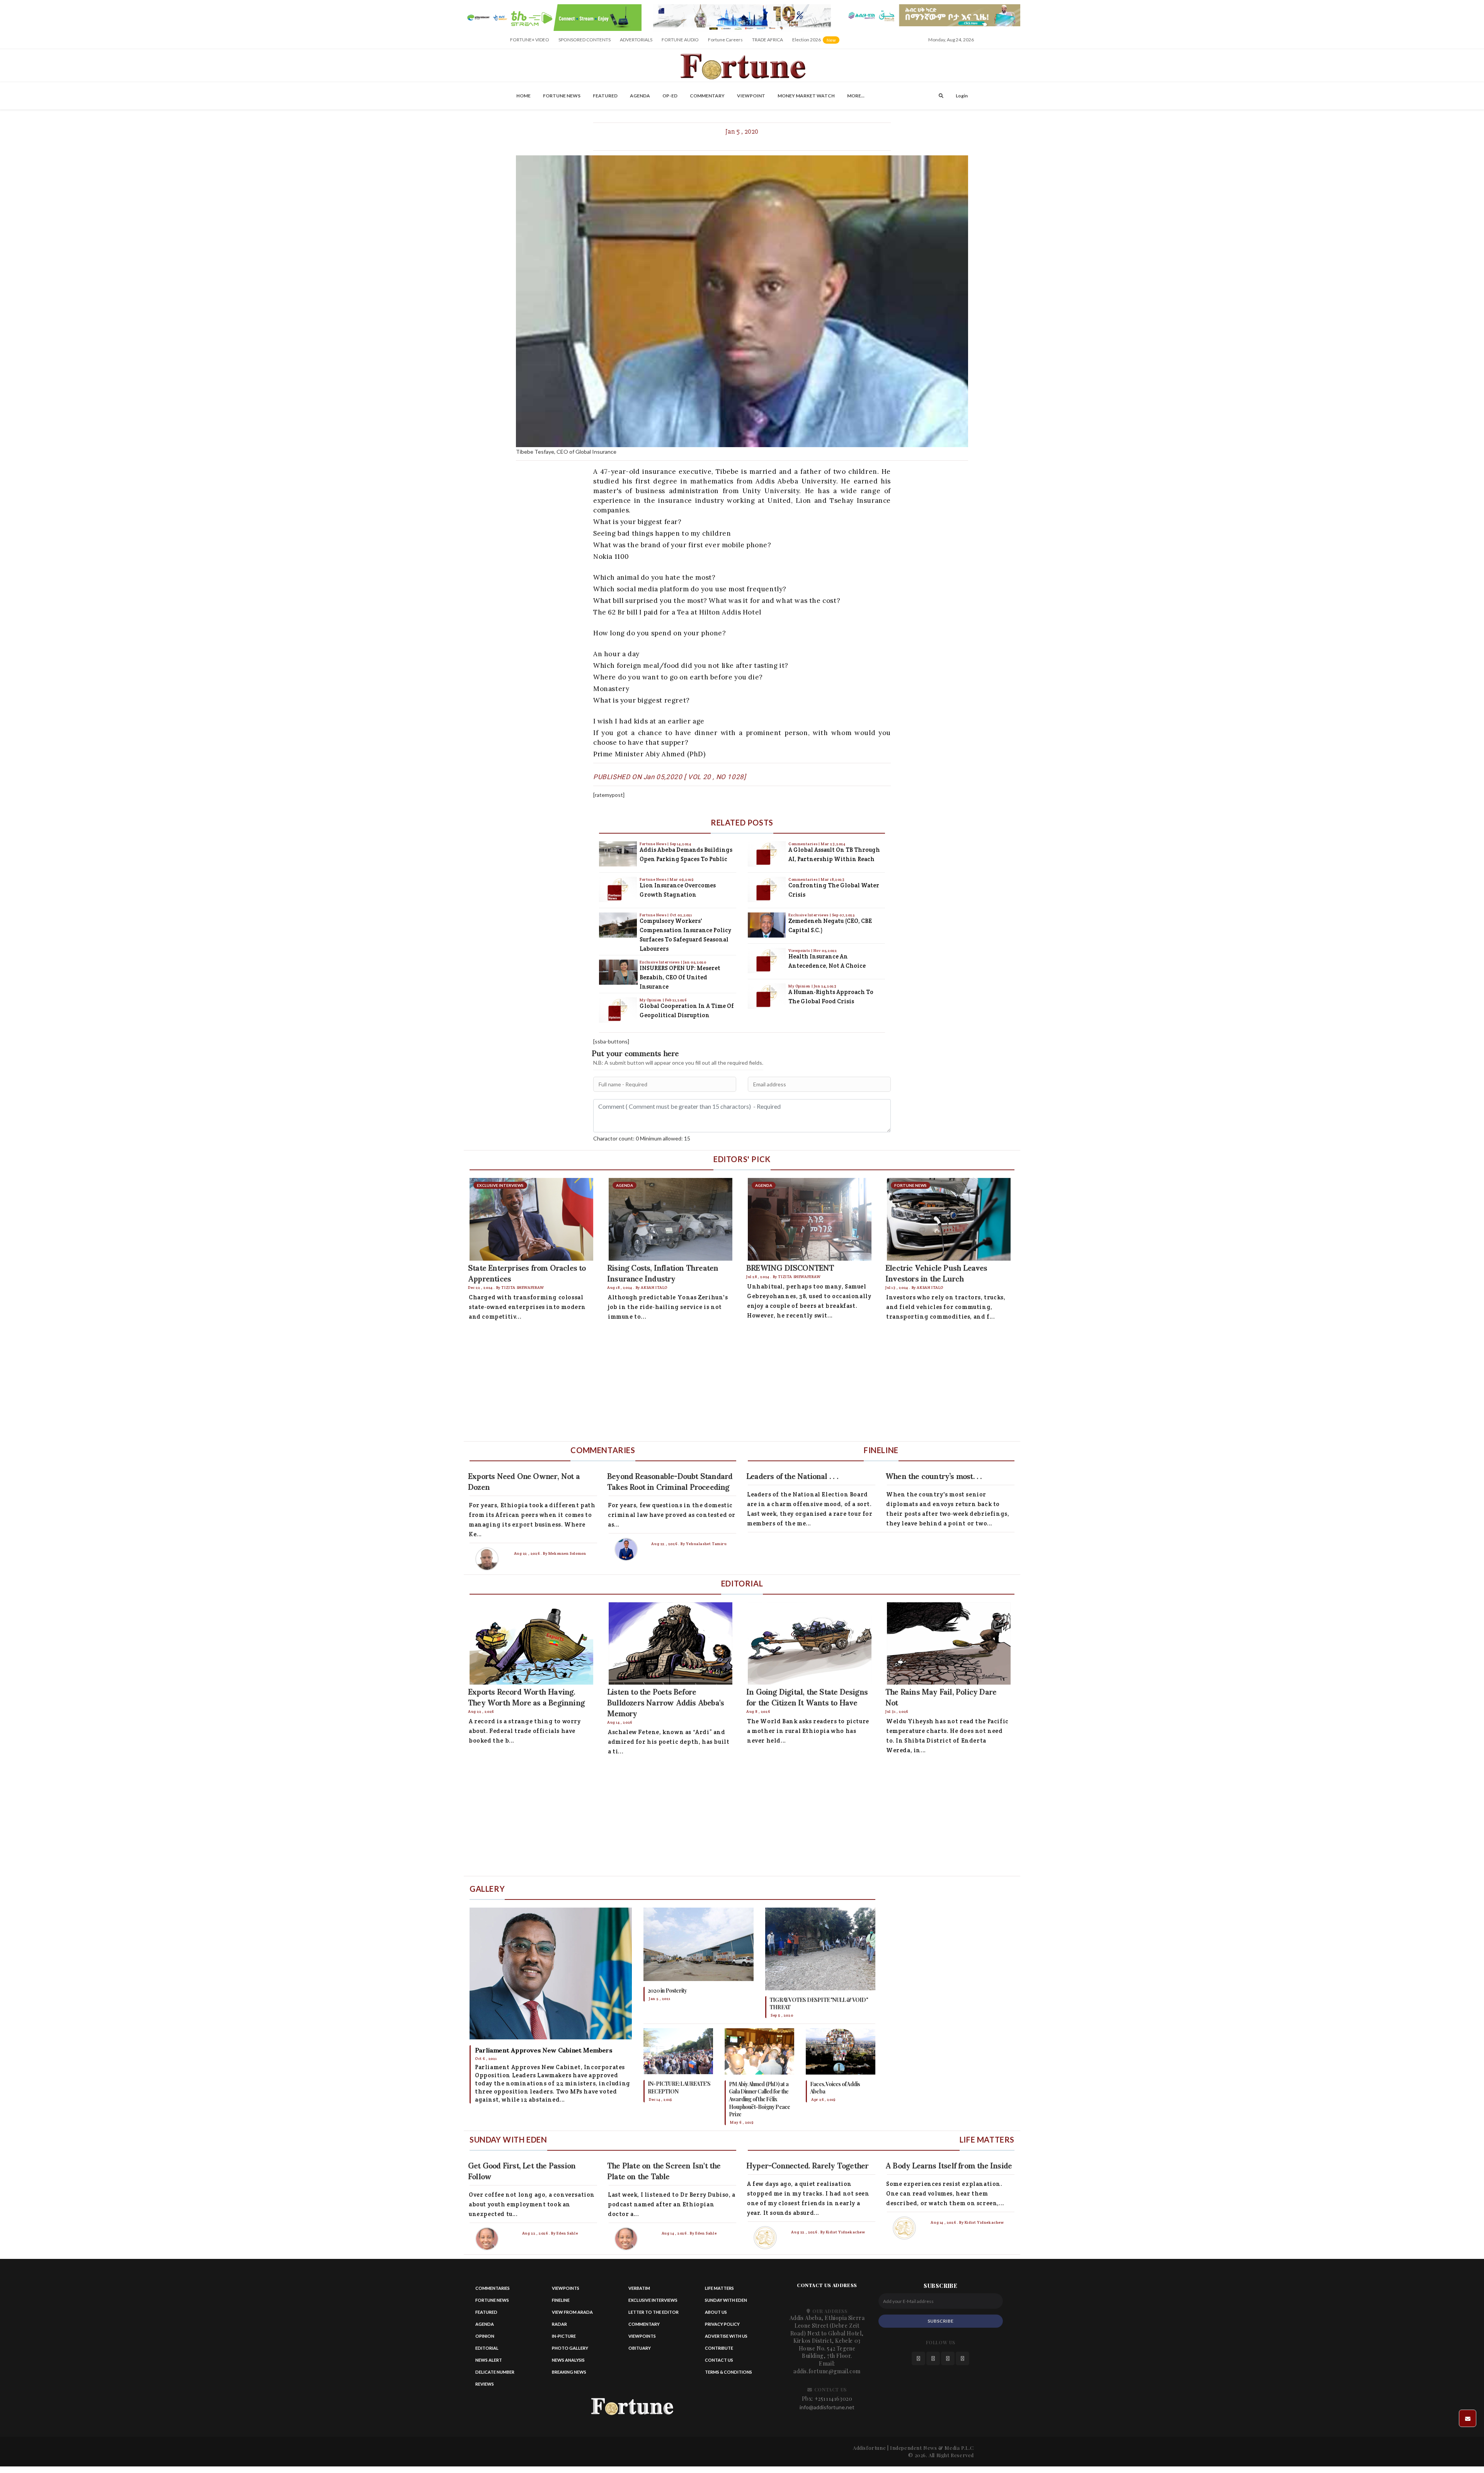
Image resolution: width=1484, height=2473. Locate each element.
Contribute (719, 2348)
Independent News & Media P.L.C (932, 2448)
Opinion (485, 2336)
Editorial (487, 2348)
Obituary (640, 2348)
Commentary (707, 96)
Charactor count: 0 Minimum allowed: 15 (642, 1138)
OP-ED (670, 96)
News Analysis (568, 2360)
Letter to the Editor (654, 2312)
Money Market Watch (806, 96)
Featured (605, 96)
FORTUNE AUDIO (680, 40)
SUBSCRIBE (940, 2321)
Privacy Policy (722, 2324)
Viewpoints (800, 951)
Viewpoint (751, 96)
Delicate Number (495, 2372)
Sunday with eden (726, 2300)
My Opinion (651, 1000)
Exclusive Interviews (660, 962)
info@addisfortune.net (827, 2407)
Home (523, 96)
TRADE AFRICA (768, 40)
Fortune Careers (725, 40)
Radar (559, 2324)
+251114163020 (834, 2399)
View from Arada (572, 2312)
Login (962, 96)
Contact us (719, 2360)
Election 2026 (816, 42)
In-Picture (564, 2336)
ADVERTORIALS (636, 40)
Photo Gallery (570, 2348)
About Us (716, 2312)
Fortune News (562, 96)
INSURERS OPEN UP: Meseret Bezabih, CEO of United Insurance (680, 977)
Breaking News (569, 2372)
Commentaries (803, 844)
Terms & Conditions (728, 2372)
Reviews (485, 2384)
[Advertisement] (696, 1383)
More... (856, 96)
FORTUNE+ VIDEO (530, 40)
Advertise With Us (726, 2336)
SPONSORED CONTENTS (585, 40)
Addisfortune (869, 2448)
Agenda (640, 96)
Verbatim (639, 2288)
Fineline (561, 2300)
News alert (489, 2360)
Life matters (719, 2288)
